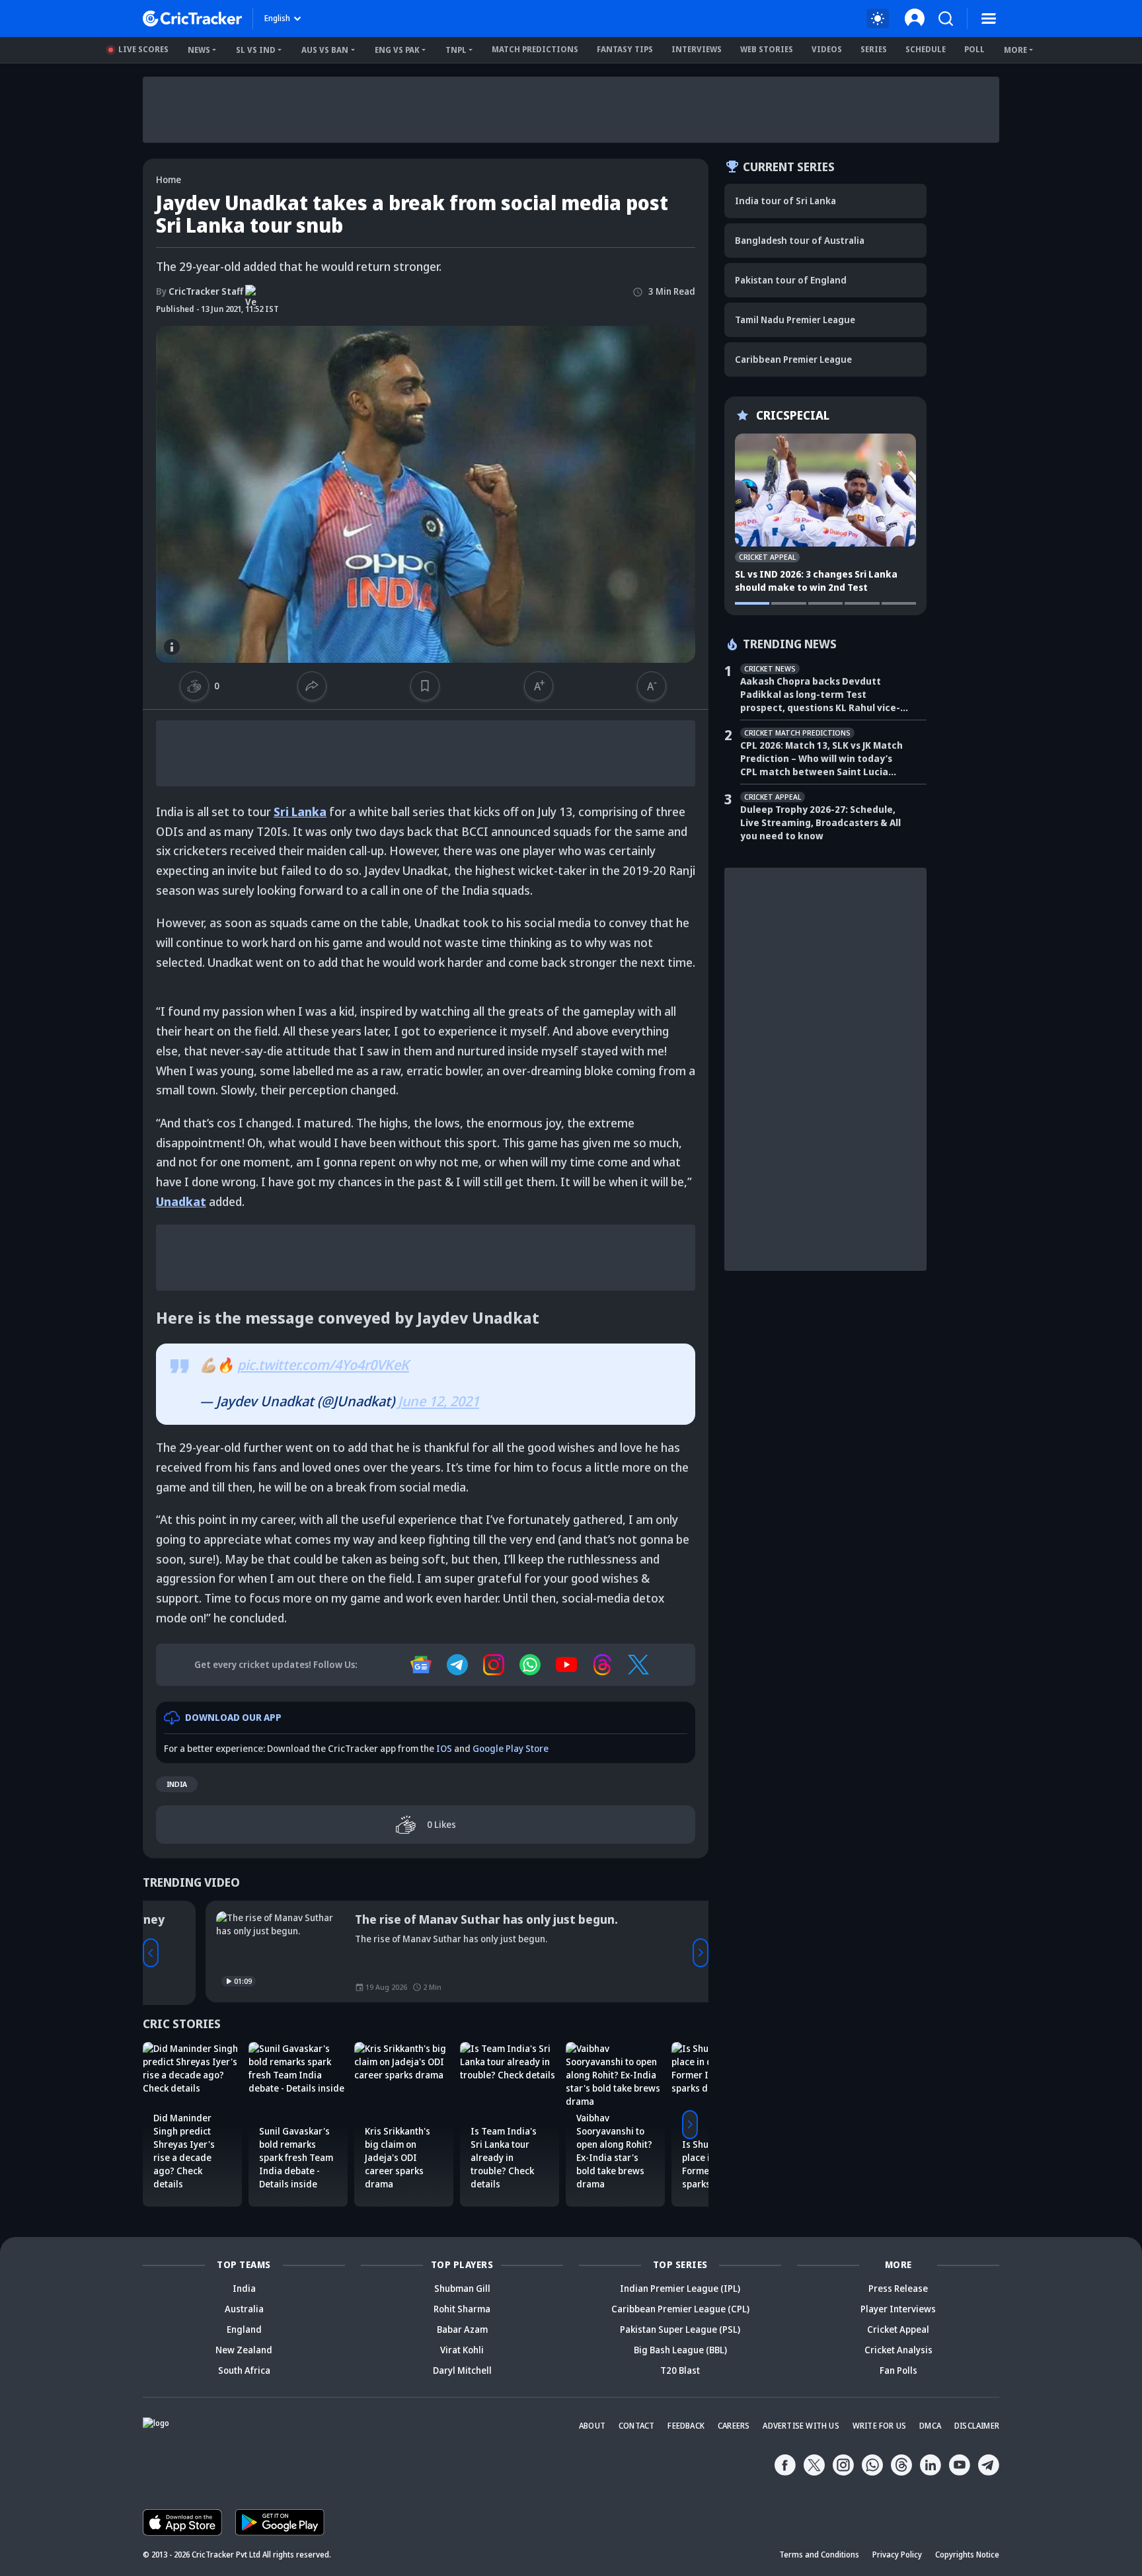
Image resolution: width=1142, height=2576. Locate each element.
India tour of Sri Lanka (785, 201)
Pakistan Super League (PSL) (680, 2329)
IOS (444, 1748)
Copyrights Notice (967, 2555)
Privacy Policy (897, 2555)
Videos (827, 49)
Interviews (697, 49)
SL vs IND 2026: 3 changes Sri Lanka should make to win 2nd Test (816, 581)
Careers (734, 2426)
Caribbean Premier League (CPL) (680, 2309)
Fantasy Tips (625, 49)
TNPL (456, 50)
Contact (636, 2426)
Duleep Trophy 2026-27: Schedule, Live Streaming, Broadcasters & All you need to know (820, 822)
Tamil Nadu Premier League (795, 320)
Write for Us (879, 2426)
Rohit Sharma (462, 2309)
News (199, 50)
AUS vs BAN (325, 50)
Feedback (686, 2426)
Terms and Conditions (819, 2555)
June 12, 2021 (438, 1401)
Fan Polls (898, 2370)
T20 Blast (680, 2370)
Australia (244, 2309)
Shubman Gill (462, 2288)
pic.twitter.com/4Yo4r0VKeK (323, 1365)
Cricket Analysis (898, 2350)
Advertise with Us (801, 2426)
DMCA (930, 2426)
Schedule (926, 49)
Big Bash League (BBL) (680, 2350)
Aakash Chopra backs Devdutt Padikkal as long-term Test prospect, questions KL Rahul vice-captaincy (820, 695)
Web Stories (767, 49)
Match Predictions (535, 49)
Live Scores (143, 49)
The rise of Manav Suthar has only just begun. (424, 1919)
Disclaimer (977, 2426)
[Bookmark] (425, 686)
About (592, 2426)
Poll (974, 49)
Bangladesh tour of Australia (800, 240)
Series (874, 49)
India (177, 1784)
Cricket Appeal (898, 2329)
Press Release (898, 2288)
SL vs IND (256, 50)
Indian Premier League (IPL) (680, 2288)
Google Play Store (511, 1748)
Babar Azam (462, 2329)
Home (169, 179)
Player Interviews (898, 2309)
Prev (151, 1953)
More (1015, 50)
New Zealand (244, 2350)
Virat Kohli (462, 2350)
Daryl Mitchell (462, 2370)
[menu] (989, 19)
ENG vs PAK (397, 50)
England (244, 2329)
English (277, 18)
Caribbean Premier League (793, 359)
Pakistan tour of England (791, 280)
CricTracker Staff (200, 291)
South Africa (244, 2370)
